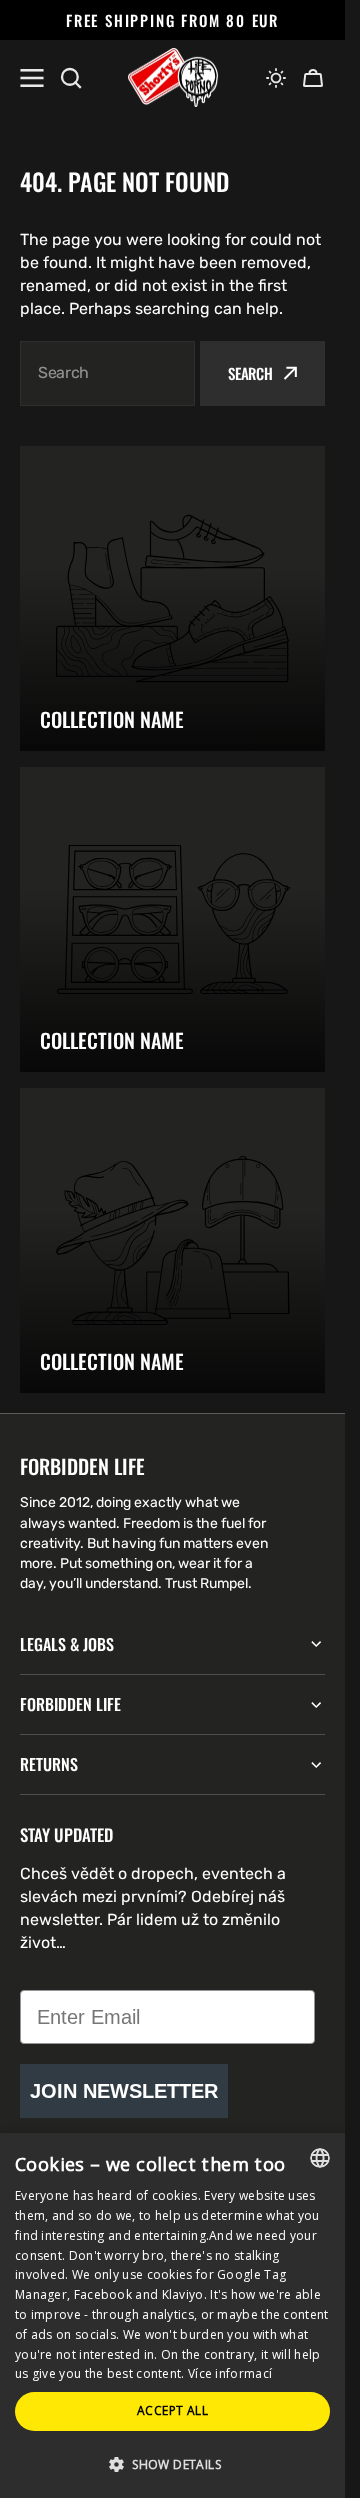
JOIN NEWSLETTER (124, 2091)
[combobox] (107, 373)
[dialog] (172, 2315)
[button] (276, 78)
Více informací (230, 2373)
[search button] (71, 78)
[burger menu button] (32, 78)
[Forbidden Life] (173, 78)
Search (250, 373)
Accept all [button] (172, 2410)
